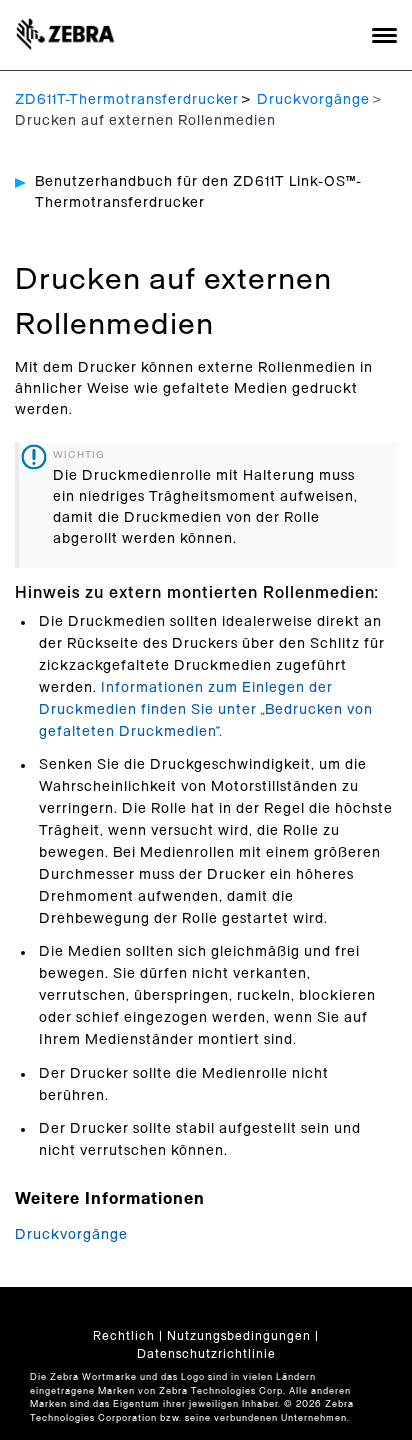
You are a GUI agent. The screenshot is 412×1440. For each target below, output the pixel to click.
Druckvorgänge (313, 100)
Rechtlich (124, 1336)
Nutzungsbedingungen (239, 1336)
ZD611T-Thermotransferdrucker (127, 100)
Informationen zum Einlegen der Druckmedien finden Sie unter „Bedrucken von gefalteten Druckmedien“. (206, 710)
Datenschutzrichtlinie (206, 1354)
